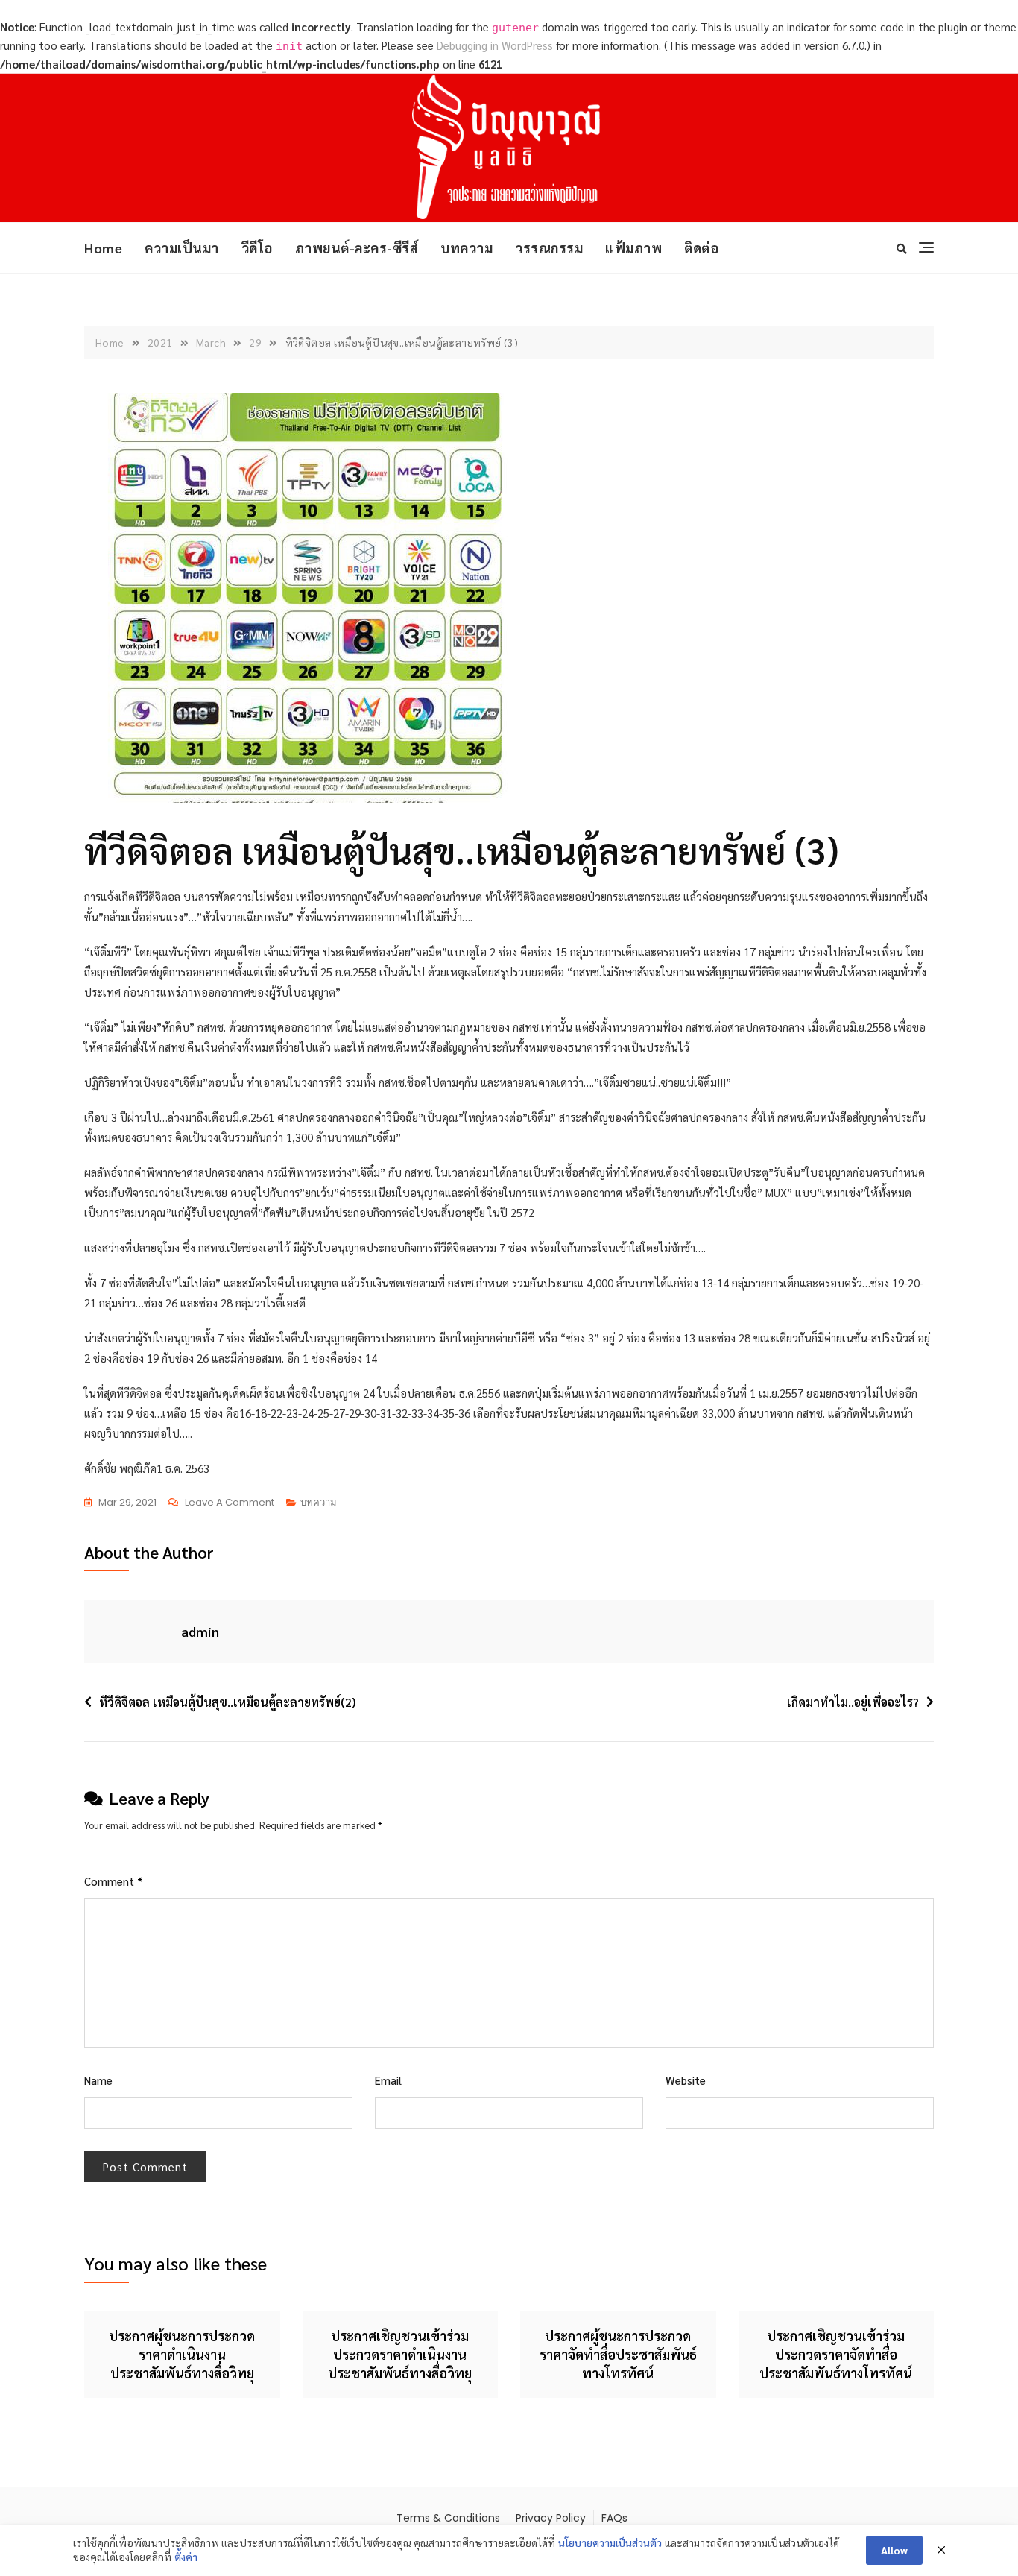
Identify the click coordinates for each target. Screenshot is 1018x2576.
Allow (894, 2550)
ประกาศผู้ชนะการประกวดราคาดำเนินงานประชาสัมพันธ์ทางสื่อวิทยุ (182, 2354)
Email (388, 2080)
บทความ (467, 248)
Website (686, 2080)
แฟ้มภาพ (633, 248)
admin (200, 1631)
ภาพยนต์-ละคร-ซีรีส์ (357, 248)
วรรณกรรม (549, 248)
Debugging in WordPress (495, 45)
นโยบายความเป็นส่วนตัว (610, 2542)
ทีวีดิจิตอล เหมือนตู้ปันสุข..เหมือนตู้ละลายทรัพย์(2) (227, 1702)
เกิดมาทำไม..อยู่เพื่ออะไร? (853, 1702)
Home (103, 248)
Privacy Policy (551, 2518)
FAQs (614, 2518)
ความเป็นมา (182, 248)
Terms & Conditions (448, 2518)
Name (98, 2080)
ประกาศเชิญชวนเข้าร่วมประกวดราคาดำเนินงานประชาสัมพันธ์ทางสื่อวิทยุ (400, 2354)
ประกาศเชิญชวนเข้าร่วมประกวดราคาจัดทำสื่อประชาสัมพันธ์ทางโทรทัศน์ (836, 2354)
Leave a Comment (230, 1503)
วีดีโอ (257, 248)
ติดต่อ (701, 248)
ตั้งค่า (186, 2557)
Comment (114, 1881)
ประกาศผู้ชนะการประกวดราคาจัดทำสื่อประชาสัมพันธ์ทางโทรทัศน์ (618, 2354)
